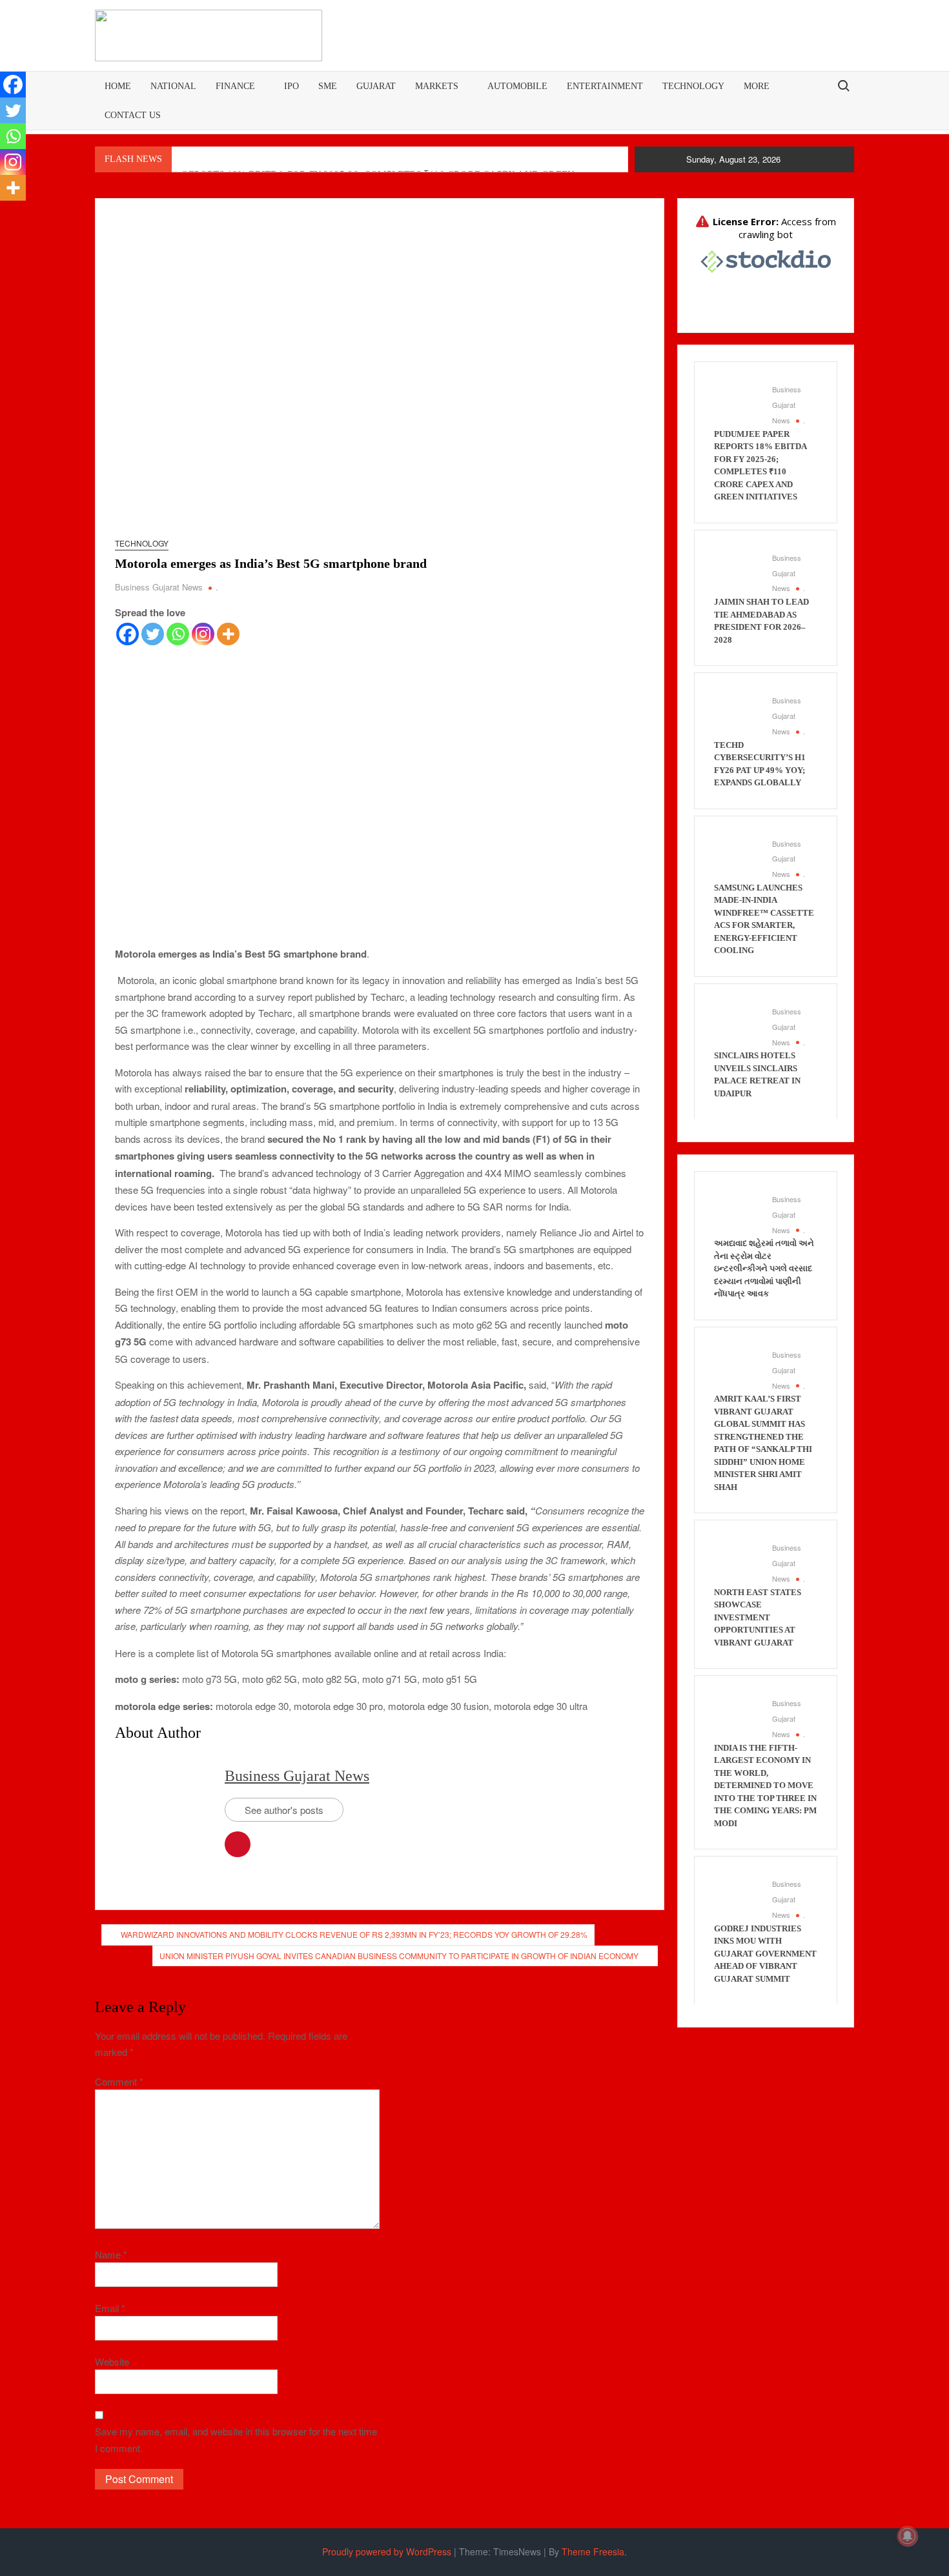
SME (328, 86)
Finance (235, 86)
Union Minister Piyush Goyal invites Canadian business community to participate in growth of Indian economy (399, 1956)
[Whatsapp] (178, 634)
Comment (119, 2081)
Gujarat (376, 86)
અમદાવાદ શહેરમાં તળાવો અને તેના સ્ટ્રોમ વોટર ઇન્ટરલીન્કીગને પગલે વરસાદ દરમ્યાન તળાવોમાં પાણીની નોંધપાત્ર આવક (764, 1268)
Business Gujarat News (159, 587)
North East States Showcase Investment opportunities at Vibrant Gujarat (758, 1617)
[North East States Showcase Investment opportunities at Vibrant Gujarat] (737, 1561)
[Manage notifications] (908, 2536)
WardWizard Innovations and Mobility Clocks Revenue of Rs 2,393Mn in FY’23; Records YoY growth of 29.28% (354, 1934)
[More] (228, 634)
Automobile (517, 86)
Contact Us (133, 115)
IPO (291, 86)
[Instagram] (203, 634)
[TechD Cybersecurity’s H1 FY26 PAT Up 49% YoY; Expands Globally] (737, 713)
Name (111, 2254)
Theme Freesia (593, 2551)
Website (112, 2361)
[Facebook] (128, 634)
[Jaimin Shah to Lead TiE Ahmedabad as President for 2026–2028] (737, 571)
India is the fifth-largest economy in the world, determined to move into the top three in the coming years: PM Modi (765, 1786)
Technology (693, 86)
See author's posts (284, 1810)
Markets (437, 86)
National (173, 86)
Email (110, 2308)
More (757, 86)
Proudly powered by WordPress (387, 2551)
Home (118, 86)
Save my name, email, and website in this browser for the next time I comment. (236, 2440)
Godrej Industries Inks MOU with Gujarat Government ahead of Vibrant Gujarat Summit (765, 1954)
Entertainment (605, 86)
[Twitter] (153, 634)
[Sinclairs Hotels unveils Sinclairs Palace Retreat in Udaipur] (737, 1024)
